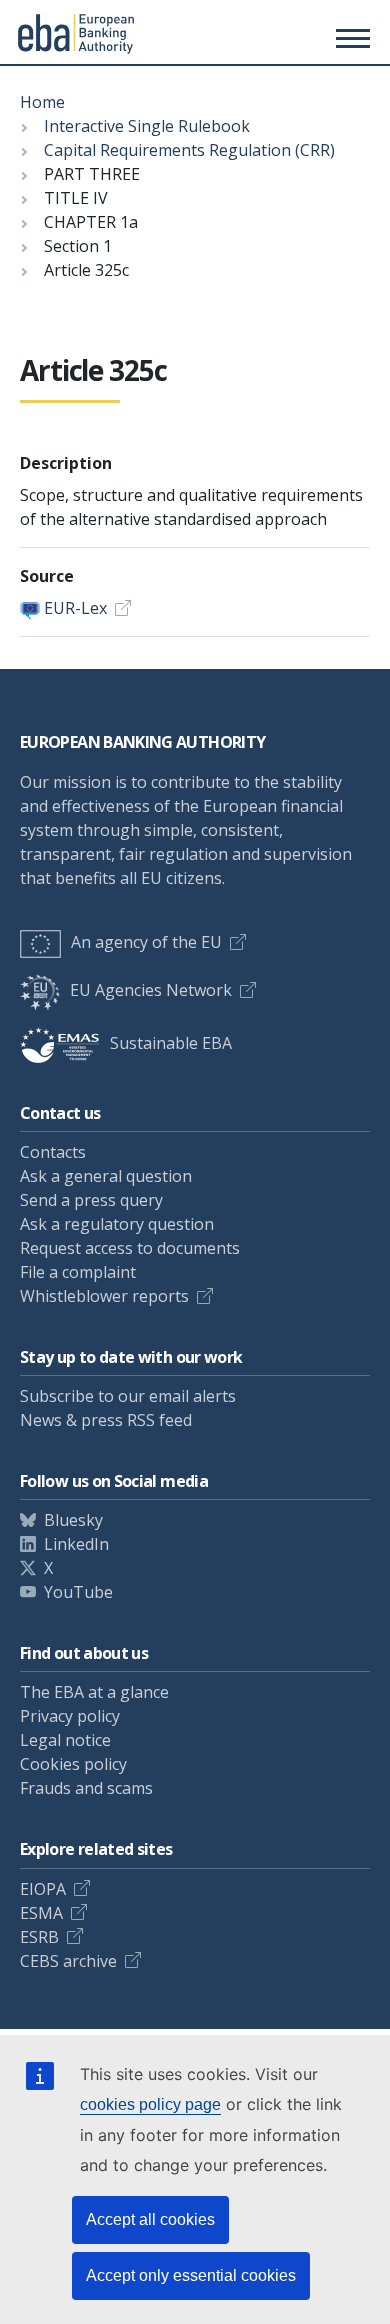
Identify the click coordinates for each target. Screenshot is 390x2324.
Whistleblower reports (104, 1296)
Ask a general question (106, 1176)
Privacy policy (70, 1716)
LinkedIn (76, 1544)
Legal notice (65, 1740)
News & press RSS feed (106, 1420)
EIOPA (43, 1889)
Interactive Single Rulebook (147, 126)
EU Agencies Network (151, 990)
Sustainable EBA (171, 1043)
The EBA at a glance (94, 1692)
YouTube (78, 1592)
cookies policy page (150, 2104)
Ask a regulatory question (117, 1224)
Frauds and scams (86, 1788)
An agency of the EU (146, 942)
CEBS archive (68, 1961)
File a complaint (78, 1272)
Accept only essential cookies (191, 2275)
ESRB (39, 1937)
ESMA (41, 1913)
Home (42, 102)
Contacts (53, 1152)
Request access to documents (130, 1248)
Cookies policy (73, 1764)
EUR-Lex (75, 608)
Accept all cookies (150, 2219)
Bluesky (73, 1520)
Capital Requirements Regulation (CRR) (189, 150)
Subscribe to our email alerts (128, 1396)
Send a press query (91, 1200)
